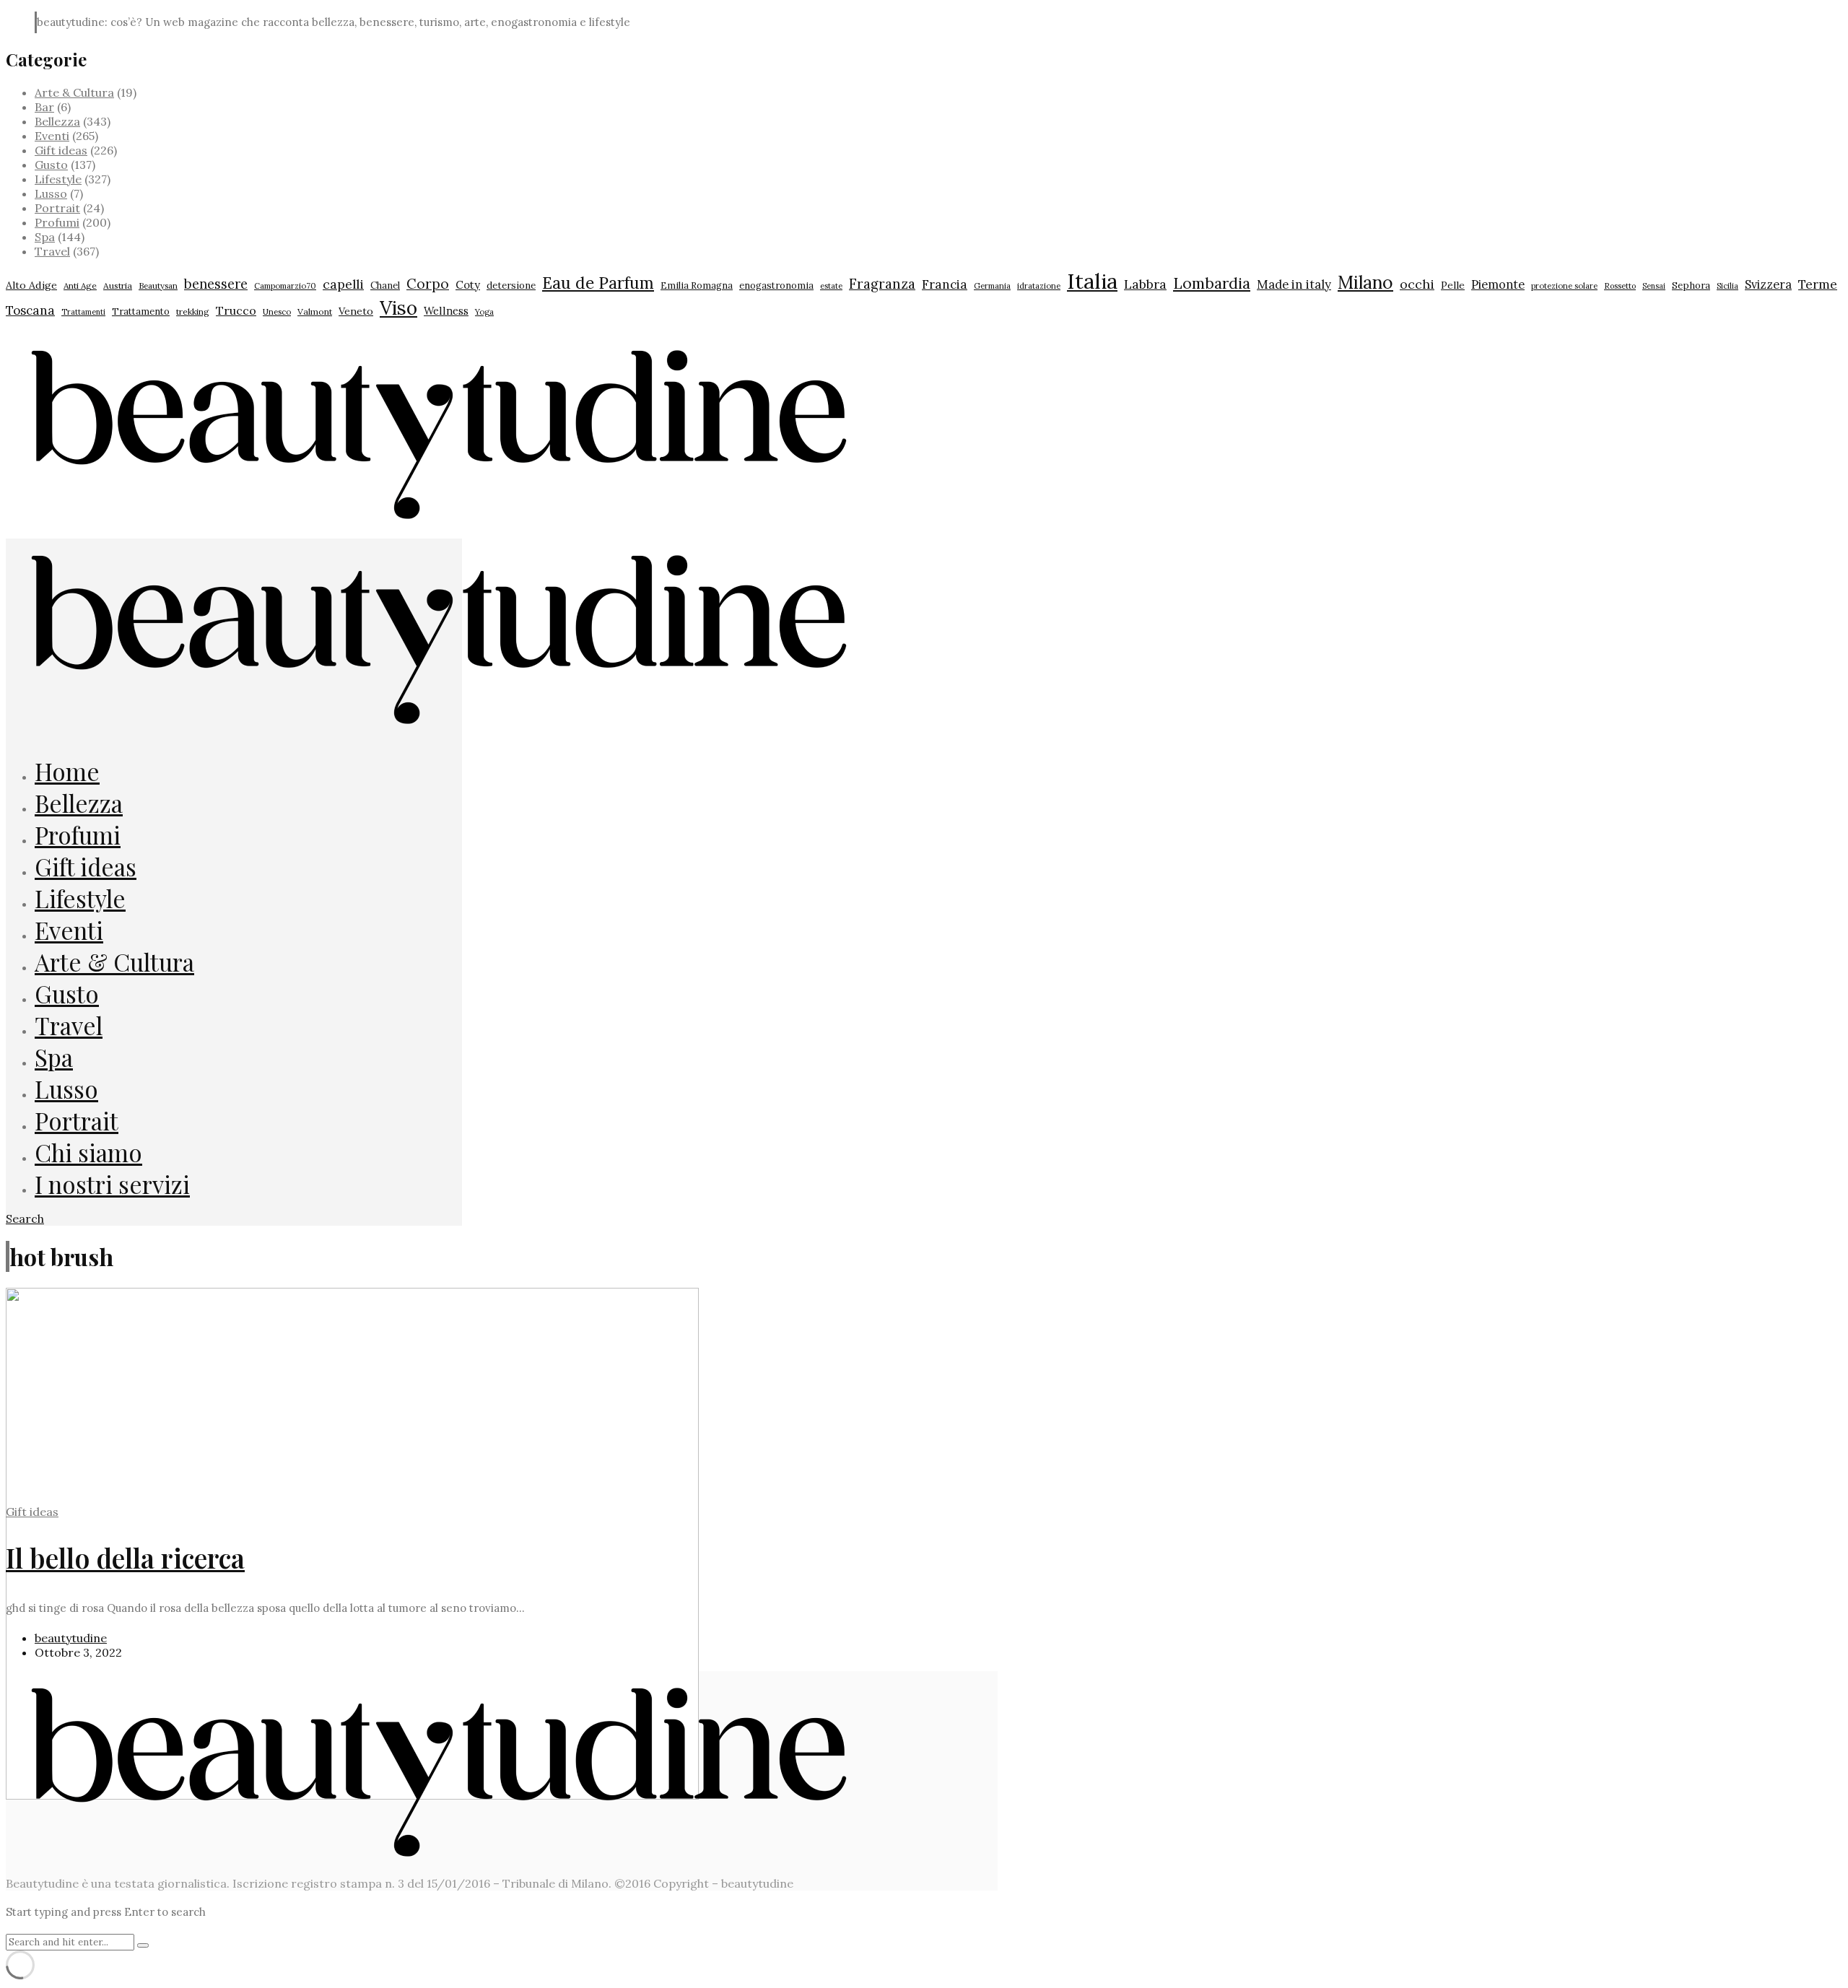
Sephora (1691, 285)
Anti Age (80, 285)
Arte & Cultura (74, 92)
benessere (216, 284)
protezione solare (1564, 286)
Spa (45, 237)
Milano (1365, 282)
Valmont (315, 311)
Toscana (30, 310)
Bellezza (57, 121)
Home (67, 771)
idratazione (1039, 286)
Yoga (484, 312)
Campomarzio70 (285, 286)
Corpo (428, 284)
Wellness (446, 311)
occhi (1417, 284)
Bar (44, 107)
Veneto (356, 311)
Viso (398, 308)
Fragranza (882, 284)
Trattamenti (83, 312)
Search (25, 1218)
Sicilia (1727, 286)
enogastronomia (776, 285)
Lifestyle (58, 179)
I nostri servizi (112, 1184)
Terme (1818, 284)
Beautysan (158, 285)
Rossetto (1620, 286)
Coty (468, 285)
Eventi (52, 136)
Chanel (385, 285)
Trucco (236, 310)
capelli (343, 284)
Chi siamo (88, 1152)
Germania (992, 286)
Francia (945, 284)
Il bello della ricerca (125, 1557)
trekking (193, 311)
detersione (511, 285)
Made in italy (1294, 284)
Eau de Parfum (598, 283)
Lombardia (1212, 283)
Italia (1092, 281)
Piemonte (1498, 284)
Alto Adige (31, 285)
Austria (118, 285)
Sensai (1654, 286)
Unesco (277, 311)
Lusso (51, 193)
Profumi (57, 222)
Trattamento (141, 311)
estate (831, 286)
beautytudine (71, 1638)
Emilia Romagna (697, 285)
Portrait (57, 208)
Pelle (1453, 285)
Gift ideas (61, 150)
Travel (52, 251)
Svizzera (1768, 284)
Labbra (1145, 284)
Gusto (51, 165)
